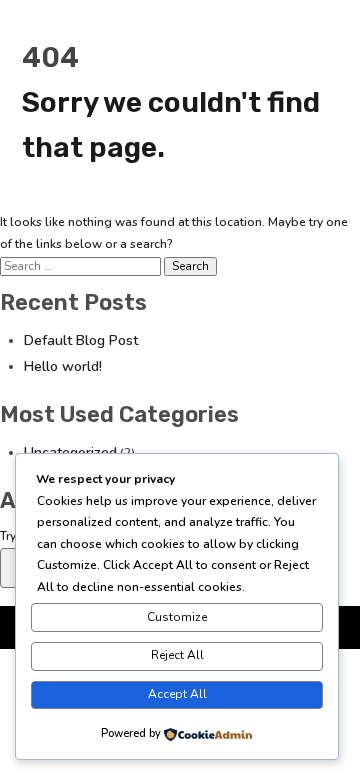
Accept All (177, 694)
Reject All (177, 655)
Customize (177, 617)
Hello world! (63, 366)
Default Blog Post (81, 340)
